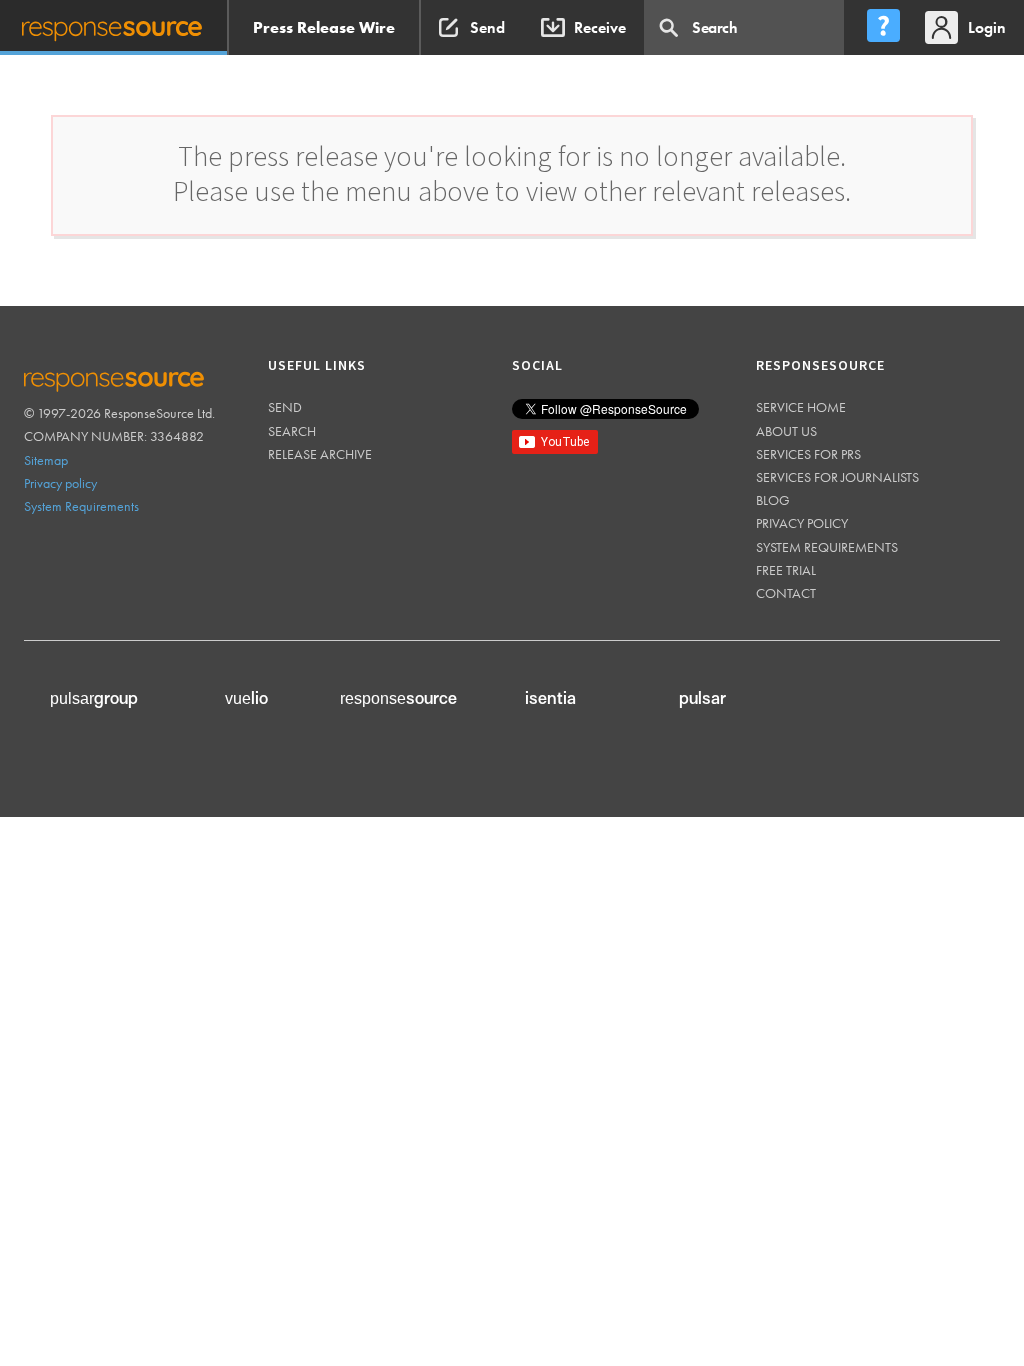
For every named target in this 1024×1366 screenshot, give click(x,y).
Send (285, 407)
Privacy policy (60, 483)
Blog (773, 500)
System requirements (827, 547)
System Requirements (81, 506)
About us (786, 431)
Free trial (786, 570)
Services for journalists (837, 477)
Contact (786, 593)
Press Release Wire (324, 27)
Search (292, 431)
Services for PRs (808, 454)
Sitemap (46, 460)
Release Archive (320, 454)
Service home (801, 407)
